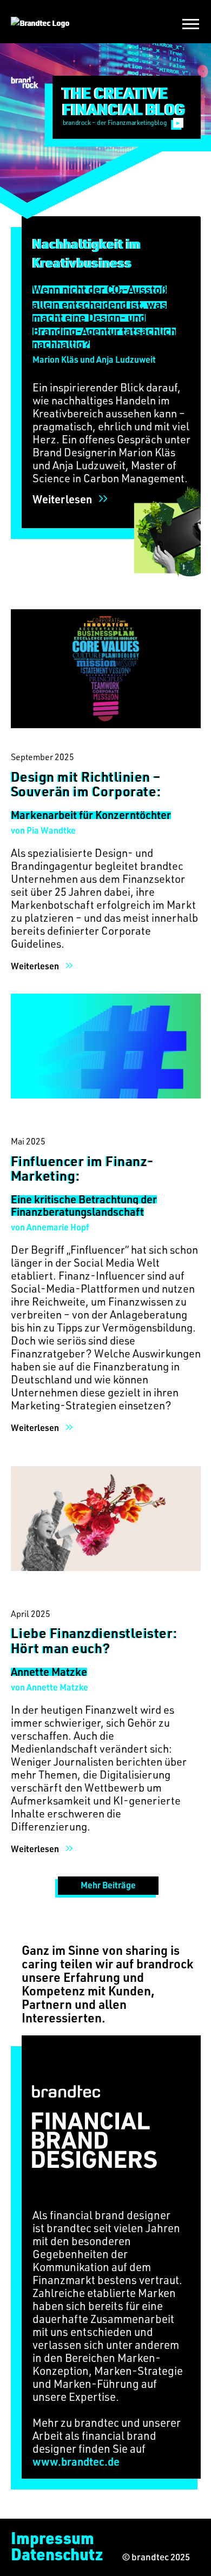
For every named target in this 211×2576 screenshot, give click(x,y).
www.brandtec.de (76, 2461)
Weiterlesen (62, 499)
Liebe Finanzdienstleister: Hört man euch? (94, 1640)
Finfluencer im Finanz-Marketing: (83, 1168)
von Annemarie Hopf (50, 1227)
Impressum (52, 2538)
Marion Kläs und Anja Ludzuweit (94, 359)
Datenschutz (57, 2554)
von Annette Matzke (50, 1687)
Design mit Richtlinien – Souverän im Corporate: (86, 784)
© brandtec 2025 (156, 2557)
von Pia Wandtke (43, 830)
